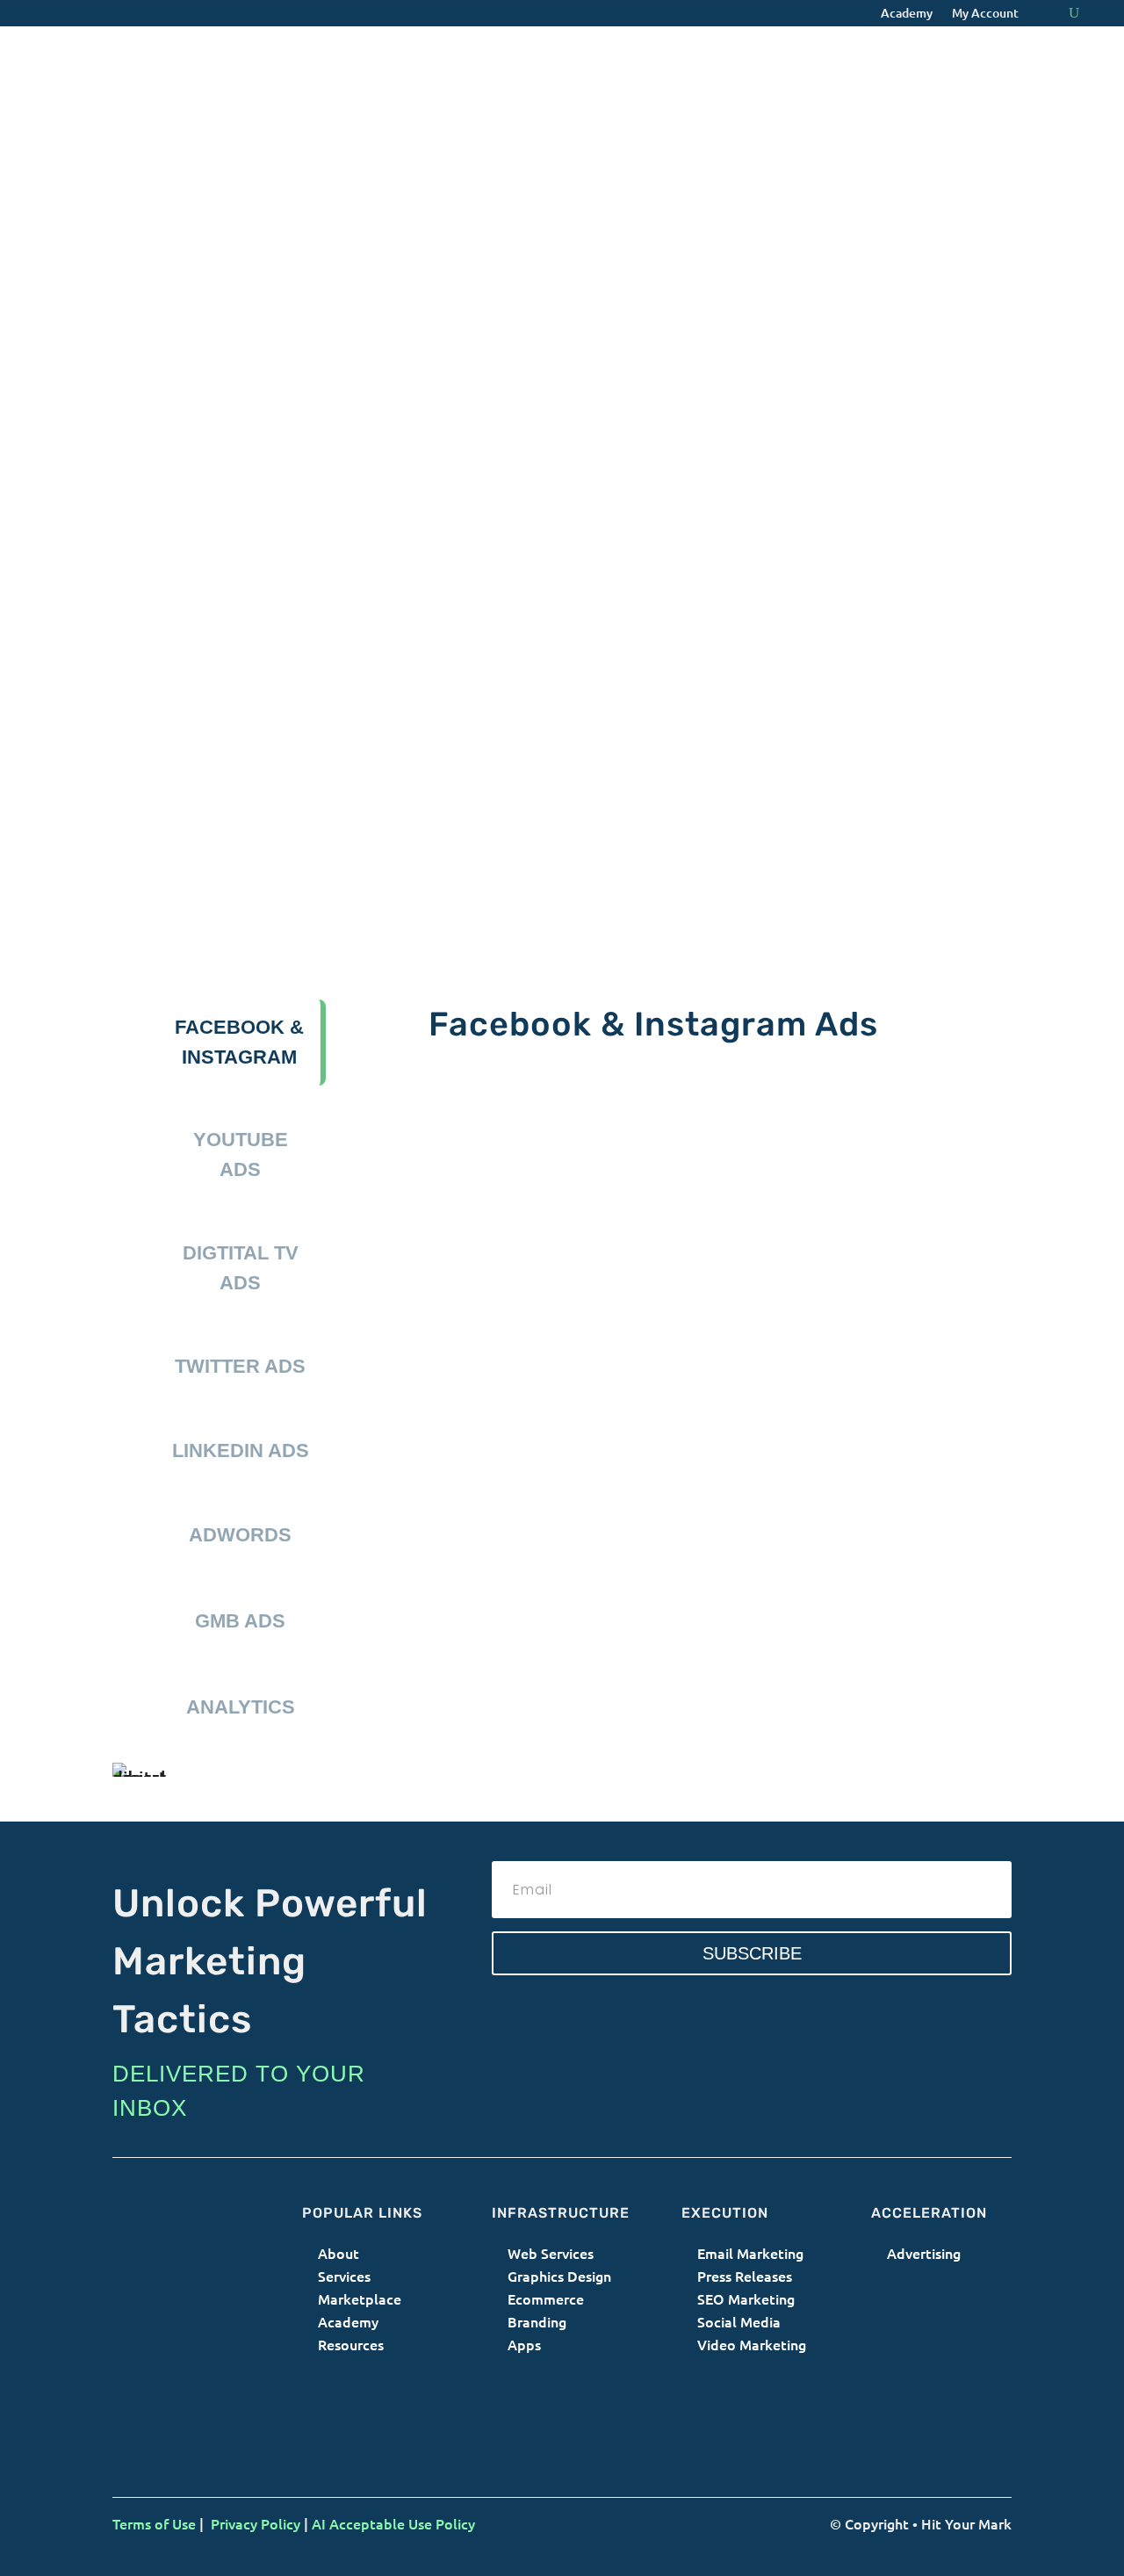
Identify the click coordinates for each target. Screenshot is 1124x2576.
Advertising (924, 2253)
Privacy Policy (256, 2523)
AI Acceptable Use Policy (393, 2523)
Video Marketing (752, 2344)
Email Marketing (750, 2253)
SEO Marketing (746, 2298)
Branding (539, 2321)
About (339, 2253)
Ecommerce (546, 2298)
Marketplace (360, 2298)
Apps (524, 2344)
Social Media (739, 2321)
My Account (985, 14)
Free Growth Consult (745, 1652)
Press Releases (745, 2276)
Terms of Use (154, 2523)
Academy (907, 14)
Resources (351, 2344)
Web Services (551, 2253)
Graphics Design (559, 2276)
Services (344, 2276)
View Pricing (509, 1637)
